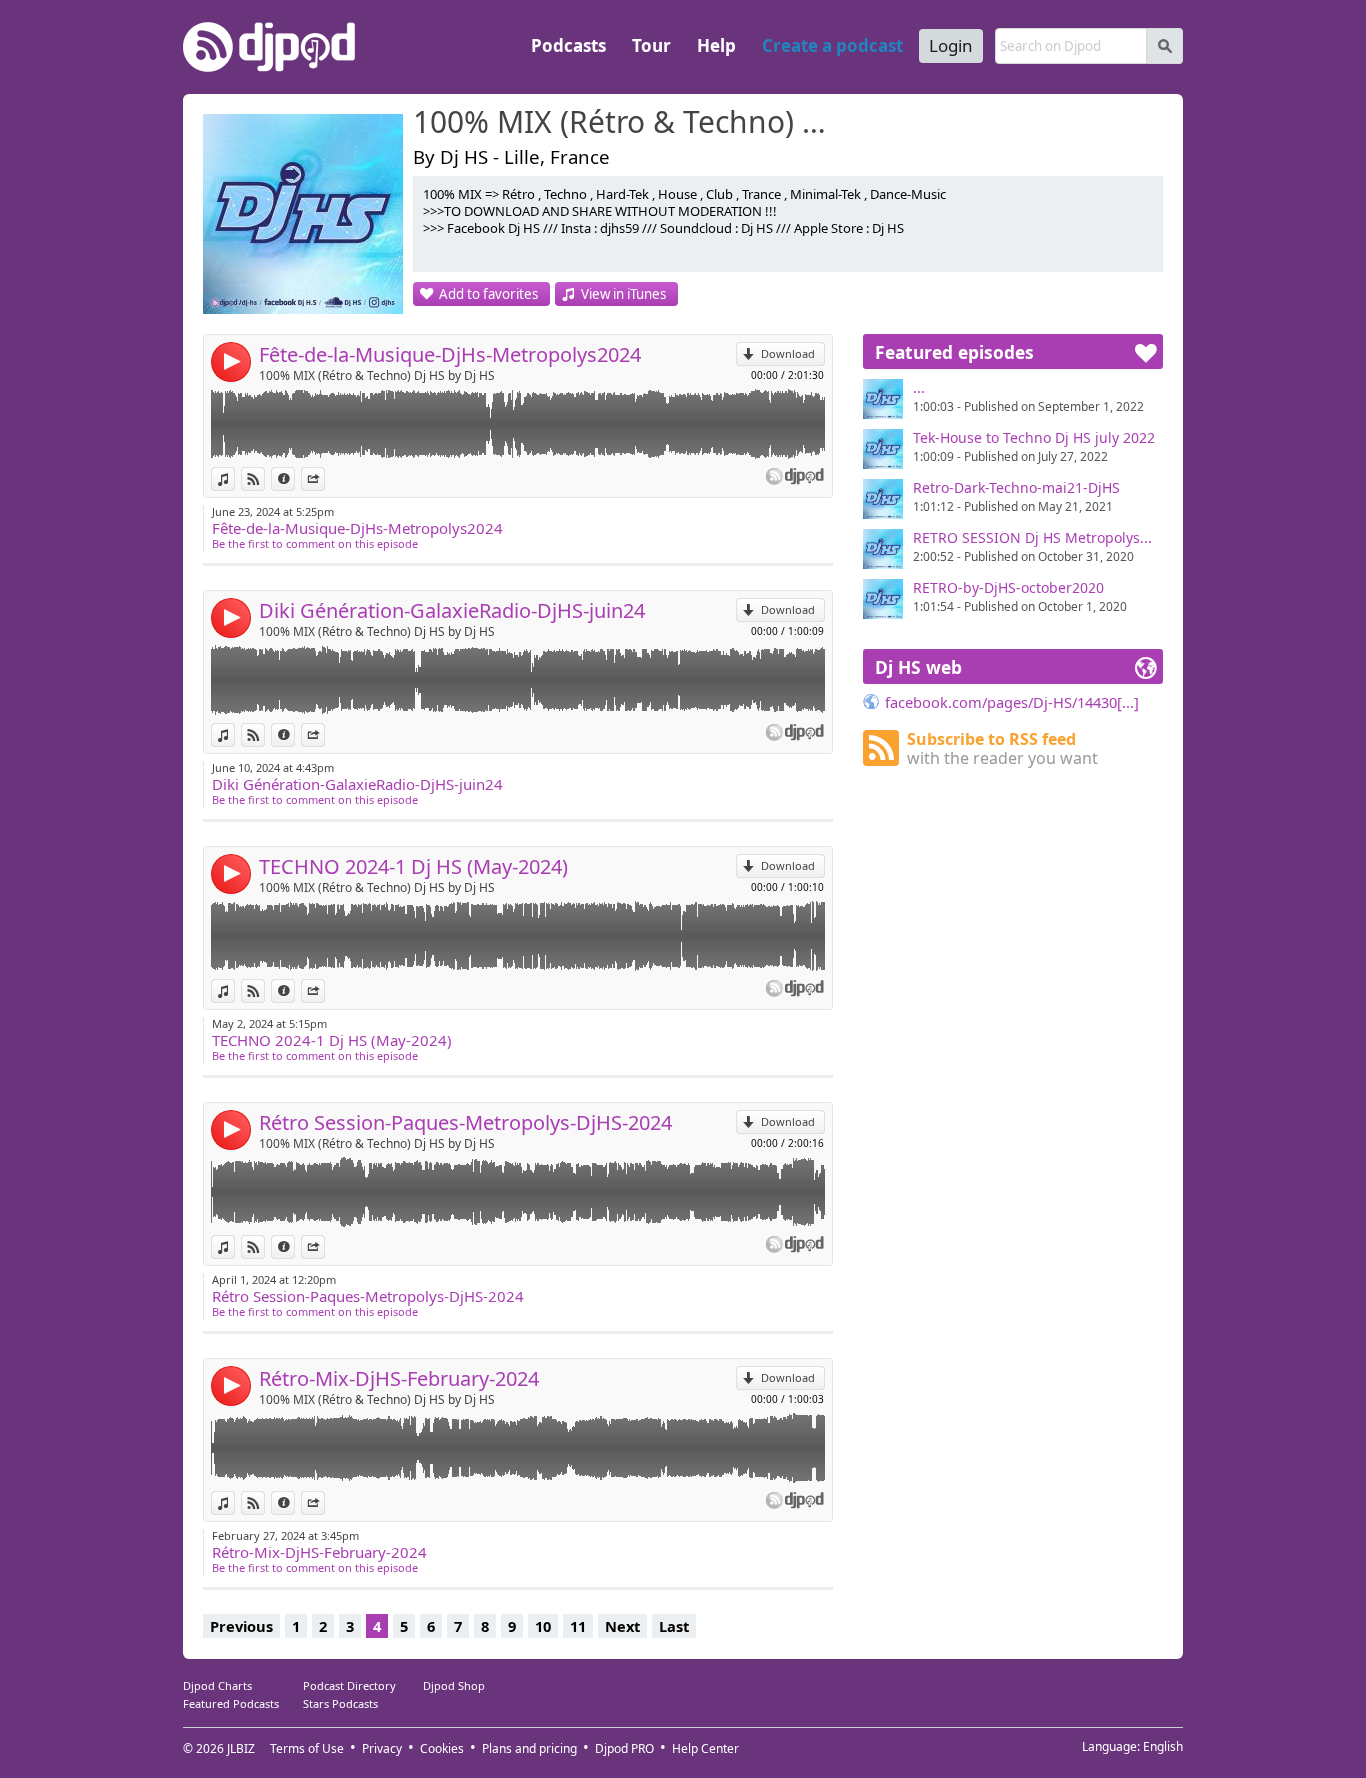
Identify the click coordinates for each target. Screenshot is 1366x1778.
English (1163, 1746)
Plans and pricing (529, 1748)
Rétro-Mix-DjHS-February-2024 (399, 1378)
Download (788, 353)
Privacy (382, 1748)
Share (324, 478)
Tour (651, 45)
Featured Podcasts (231, 1703)
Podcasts (568, 45)
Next (622, 1626)
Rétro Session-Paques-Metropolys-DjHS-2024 (465, 1122)
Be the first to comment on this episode (315, 543)
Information (294, 478)
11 (578, 1626)
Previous (241, 1626)
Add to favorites (488, 294)
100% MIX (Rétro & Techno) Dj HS (628, 123)
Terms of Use (307, 1748)
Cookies (442, 1748)
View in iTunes (623, 294)
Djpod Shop (454, 1685)
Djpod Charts (217, 1685)
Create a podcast (832, 45)
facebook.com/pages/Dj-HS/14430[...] (1012, 702)
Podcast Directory (349, 1685)
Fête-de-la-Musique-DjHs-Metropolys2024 (450, 354)
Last (674, 1626)
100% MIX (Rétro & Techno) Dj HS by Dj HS (377, 375)
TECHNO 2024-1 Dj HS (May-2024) (413, 866)
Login (951, 45)
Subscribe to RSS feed (1002, 748)
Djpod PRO (624, 1748)
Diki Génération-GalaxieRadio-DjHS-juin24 (452, 610)
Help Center (705, 1748)
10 (543, 1626)
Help (716, 45)
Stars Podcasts (340, 1703)
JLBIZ (241, 1748)
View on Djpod (264, 478)
